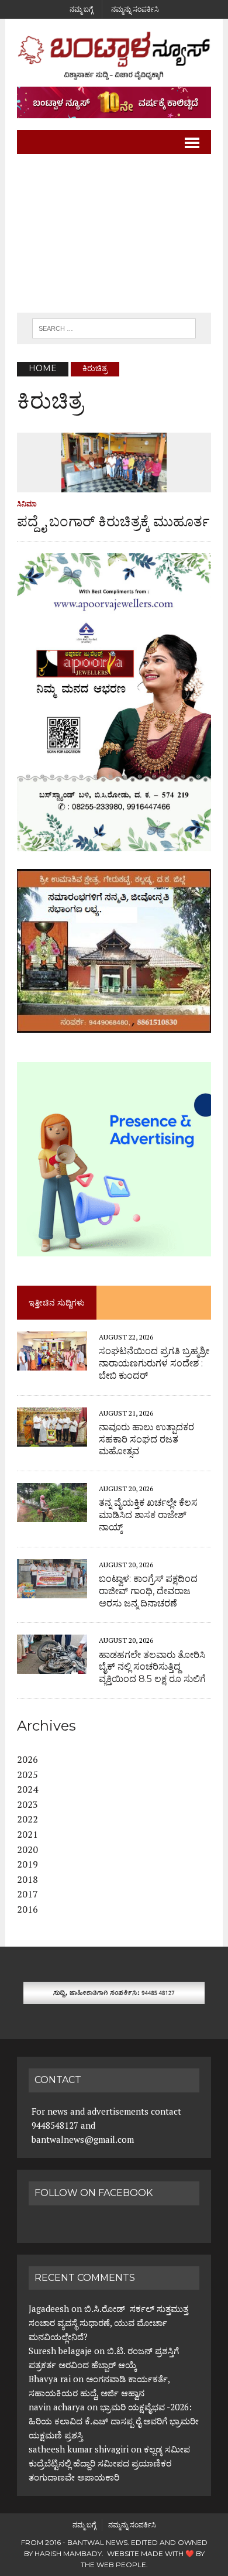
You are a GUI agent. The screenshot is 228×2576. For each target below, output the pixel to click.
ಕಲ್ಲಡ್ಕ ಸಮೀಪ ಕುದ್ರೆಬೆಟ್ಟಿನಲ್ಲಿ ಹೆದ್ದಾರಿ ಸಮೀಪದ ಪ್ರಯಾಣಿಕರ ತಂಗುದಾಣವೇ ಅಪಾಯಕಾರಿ (109, 2463)
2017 (27, 1894)
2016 (27, 1909)
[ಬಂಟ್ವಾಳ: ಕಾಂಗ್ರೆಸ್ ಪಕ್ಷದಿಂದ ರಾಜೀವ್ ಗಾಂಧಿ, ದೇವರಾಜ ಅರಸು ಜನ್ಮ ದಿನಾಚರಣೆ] (52, 1590)
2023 (27, 1804)
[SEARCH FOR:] (114, 328)
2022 (27, 1819)
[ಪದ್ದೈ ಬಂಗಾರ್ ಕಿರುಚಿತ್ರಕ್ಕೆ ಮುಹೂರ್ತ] (114, 484)
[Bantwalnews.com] (114, 56)
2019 (27, 1864)
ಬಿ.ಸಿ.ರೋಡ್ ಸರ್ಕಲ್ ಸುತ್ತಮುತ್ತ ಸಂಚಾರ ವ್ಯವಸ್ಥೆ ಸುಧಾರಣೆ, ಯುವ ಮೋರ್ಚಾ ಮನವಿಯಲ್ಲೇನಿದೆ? (108, 2322)
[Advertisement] (114, 234)
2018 (27, 1879)
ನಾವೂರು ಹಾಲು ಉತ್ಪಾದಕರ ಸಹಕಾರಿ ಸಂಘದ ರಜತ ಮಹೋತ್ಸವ (146, 1439)
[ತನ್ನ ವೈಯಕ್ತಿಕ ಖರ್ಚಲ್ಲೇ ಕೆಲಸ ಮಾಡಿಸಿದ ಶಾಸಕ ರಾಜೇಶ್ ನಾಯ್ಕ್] (52, 1515)
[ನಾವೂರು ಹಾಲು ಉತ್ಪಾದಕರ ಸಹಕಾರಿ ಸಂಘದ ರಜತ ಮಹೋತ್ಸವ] (52, 1438)
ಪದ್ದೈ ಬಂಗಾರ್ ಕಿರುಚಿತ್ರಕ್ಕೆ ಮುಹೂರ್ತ (113, 521)
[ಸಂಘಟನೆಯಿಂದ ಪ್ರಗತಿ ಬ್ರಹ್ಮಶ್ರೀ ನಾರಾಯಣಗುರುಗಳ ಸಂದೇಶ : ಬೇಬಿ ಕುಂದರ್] (52, 1362)
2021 (27, 1834)
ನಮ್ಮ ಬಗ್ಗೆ (81, 9)
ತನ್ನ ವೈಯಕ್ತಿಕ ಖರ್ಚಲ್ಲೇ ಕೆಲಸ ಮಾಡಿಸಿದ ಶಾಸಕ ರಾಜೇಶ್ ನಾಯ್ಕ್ (148, 1515)
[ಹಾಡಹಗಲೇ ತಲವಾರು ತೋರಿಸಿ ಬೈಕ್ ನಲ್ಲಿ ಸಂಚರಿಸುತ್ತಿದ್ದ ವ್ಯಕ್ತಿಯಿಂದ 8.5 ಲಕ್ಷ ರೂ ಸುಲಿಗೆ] (52, 1666)
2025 (27, 1775)
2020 (27, 1849)
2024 (27, 1789)
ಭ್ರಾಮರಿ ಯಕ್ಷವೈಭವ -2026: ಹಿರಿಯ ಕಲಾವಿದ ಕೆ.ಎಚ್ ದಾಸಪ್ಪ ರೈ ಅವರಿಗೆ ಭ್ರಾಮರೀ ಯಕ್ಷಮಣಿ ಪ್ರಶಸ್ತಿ (114, 2421)
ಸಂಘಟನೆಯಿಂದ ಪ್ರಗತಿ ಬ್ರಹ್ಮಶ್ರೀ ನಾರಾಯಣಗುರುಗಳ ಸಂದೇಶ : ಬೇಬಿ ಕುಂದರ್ (154, 1363)
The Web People (113, 2565)
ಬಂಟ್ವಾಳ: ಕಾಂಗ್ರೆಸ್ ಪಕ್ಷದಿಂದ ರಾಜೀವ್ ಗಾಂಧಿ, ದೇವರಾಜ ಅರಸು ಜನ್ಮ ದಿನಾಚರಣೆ (148, 1591)
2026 (27, 1759)
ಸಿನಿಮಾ (27, 504)
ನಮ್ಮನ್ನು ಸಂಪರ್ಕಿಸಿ (135, 9)
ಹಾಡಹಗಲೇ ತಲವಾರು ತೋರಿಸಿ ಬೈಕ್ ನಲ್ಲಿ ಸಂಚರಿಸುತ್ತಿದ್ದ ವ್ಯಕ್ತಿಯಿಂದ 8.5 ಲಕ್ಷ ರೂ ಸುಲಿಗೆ (152, 1667)
